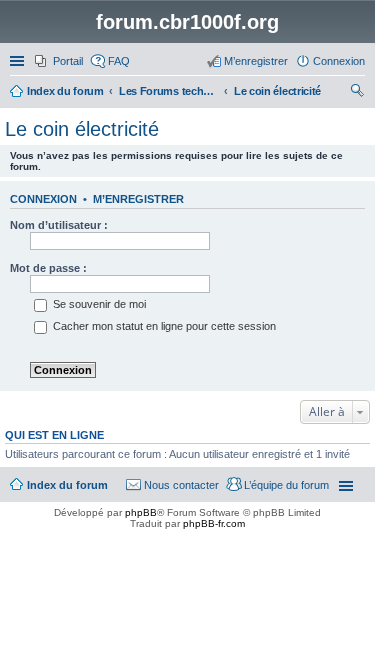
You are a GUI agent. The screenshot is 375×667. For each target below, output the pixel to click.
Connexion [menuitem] (339, 61)
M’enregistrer (138, 199)
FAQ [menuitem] (119, 61)
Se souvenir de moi (98, 304)
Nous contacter (181, 485)
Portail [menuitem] (68, 61)
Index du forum (67, 485)
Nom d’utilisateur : (59, 225)
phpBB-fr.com (214, 523)
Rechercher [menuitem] (357, 93)
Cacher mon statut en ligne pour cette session (163, 326)
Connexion (43, 199)
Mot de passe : (48, 268)
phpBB (141, 512)
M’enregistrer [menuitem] (256, 61)
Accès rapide (19, 61)
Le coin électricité (82, 129)
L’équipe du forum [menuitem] (286, 485)
